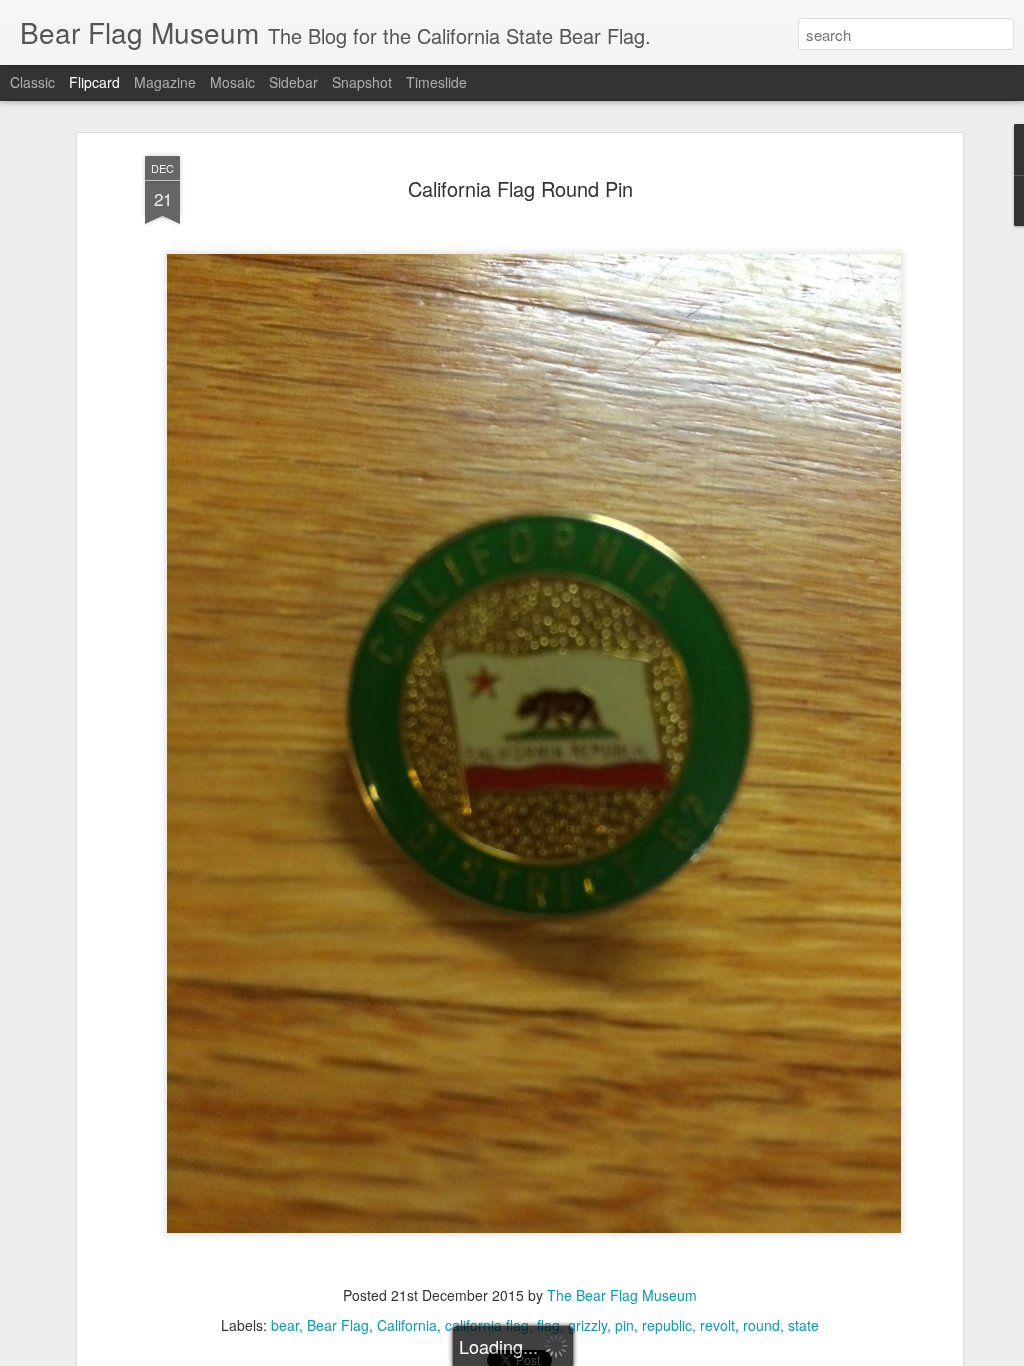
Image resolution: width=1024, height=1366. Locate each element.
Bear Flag (338, 1325)
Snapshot (362, 82)
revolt (717, 1325)
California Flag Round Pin (520, 188)
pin (624, 1325)
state (803, 1325)
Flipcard (94, 82)
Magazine (165, 82)
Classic (32, 82)
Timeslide (436, 82)
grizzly (587, 1325)
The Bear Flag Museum (622, 1295)
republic (667, 1325)
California (407, 1325)
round (761, 1325)
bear (285, 1325)
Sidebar (293, 82)
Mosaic (232, 82)
